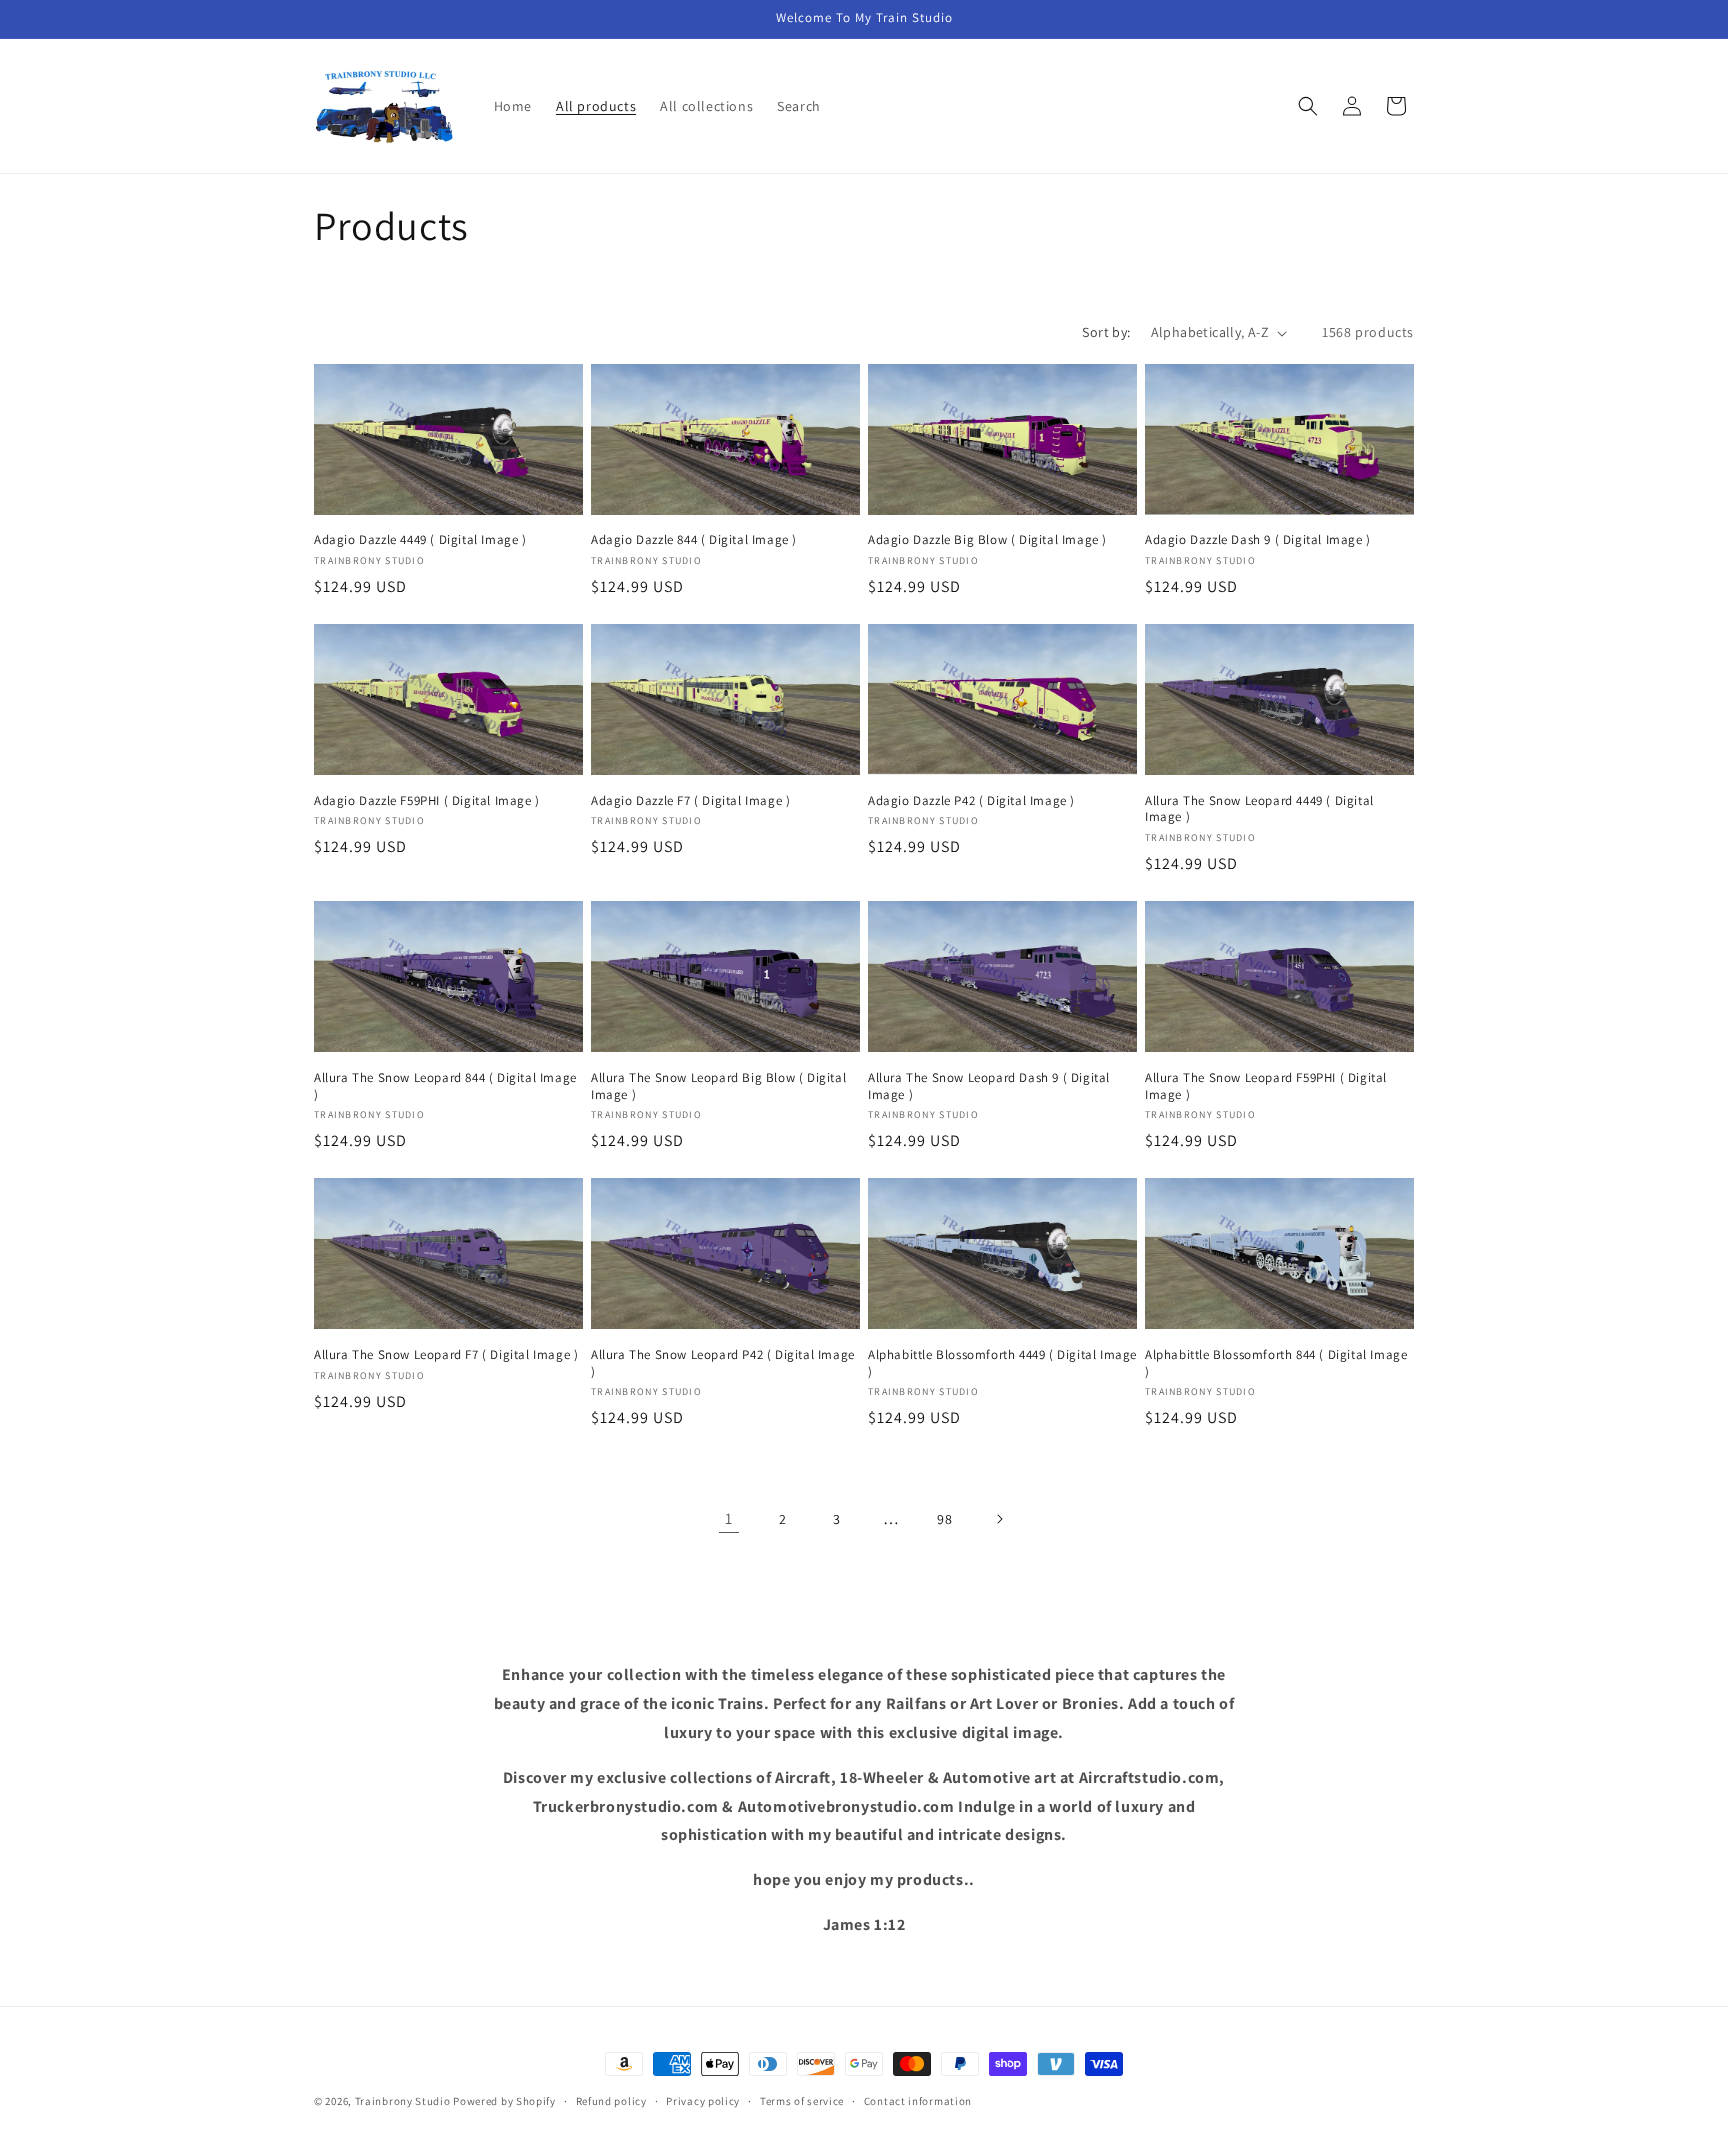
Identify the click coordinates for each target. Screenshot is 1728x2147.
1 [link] (729, 1518)
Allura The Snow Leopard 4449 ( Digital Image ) (1259, 809)
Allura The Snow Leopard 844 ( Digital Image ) (445, 1086)
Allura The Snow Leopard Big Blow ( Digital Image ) (718, 1086)
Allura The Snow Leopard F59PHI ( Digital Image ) (1266, 1086)
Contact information (918, 2101)
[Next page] (999, 1519)
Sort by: (1106, 332)
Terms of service (802, 2101)
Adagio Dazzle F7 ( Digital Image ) (690, 801)
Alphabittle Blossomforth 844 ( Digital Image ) (1276, 1363)
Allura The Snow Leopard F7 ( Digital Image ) (446, 1355)
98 (944, 1519)
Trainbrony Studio (404, 2101)
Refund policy (611, 2101)
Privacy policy (703, 2101)
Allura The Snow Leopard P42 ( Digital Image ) (723, 1363)
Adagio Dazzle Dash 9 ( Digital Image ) (1258, 540)
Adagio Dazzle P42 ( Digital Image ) (971, 801)
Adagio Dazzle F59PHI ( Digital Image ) (427, 801)
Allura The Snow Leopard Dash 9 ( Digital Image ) (989, 1086)
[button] (1308, 106)
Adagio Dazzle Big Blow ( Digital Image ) (987, 540)
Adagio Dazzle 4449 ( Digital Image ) (420, 540)
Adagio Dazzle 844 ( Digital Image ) (694, 540)
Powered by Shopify (504, 2101)
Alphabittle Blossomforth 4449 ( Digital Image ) (1002, 1363)
